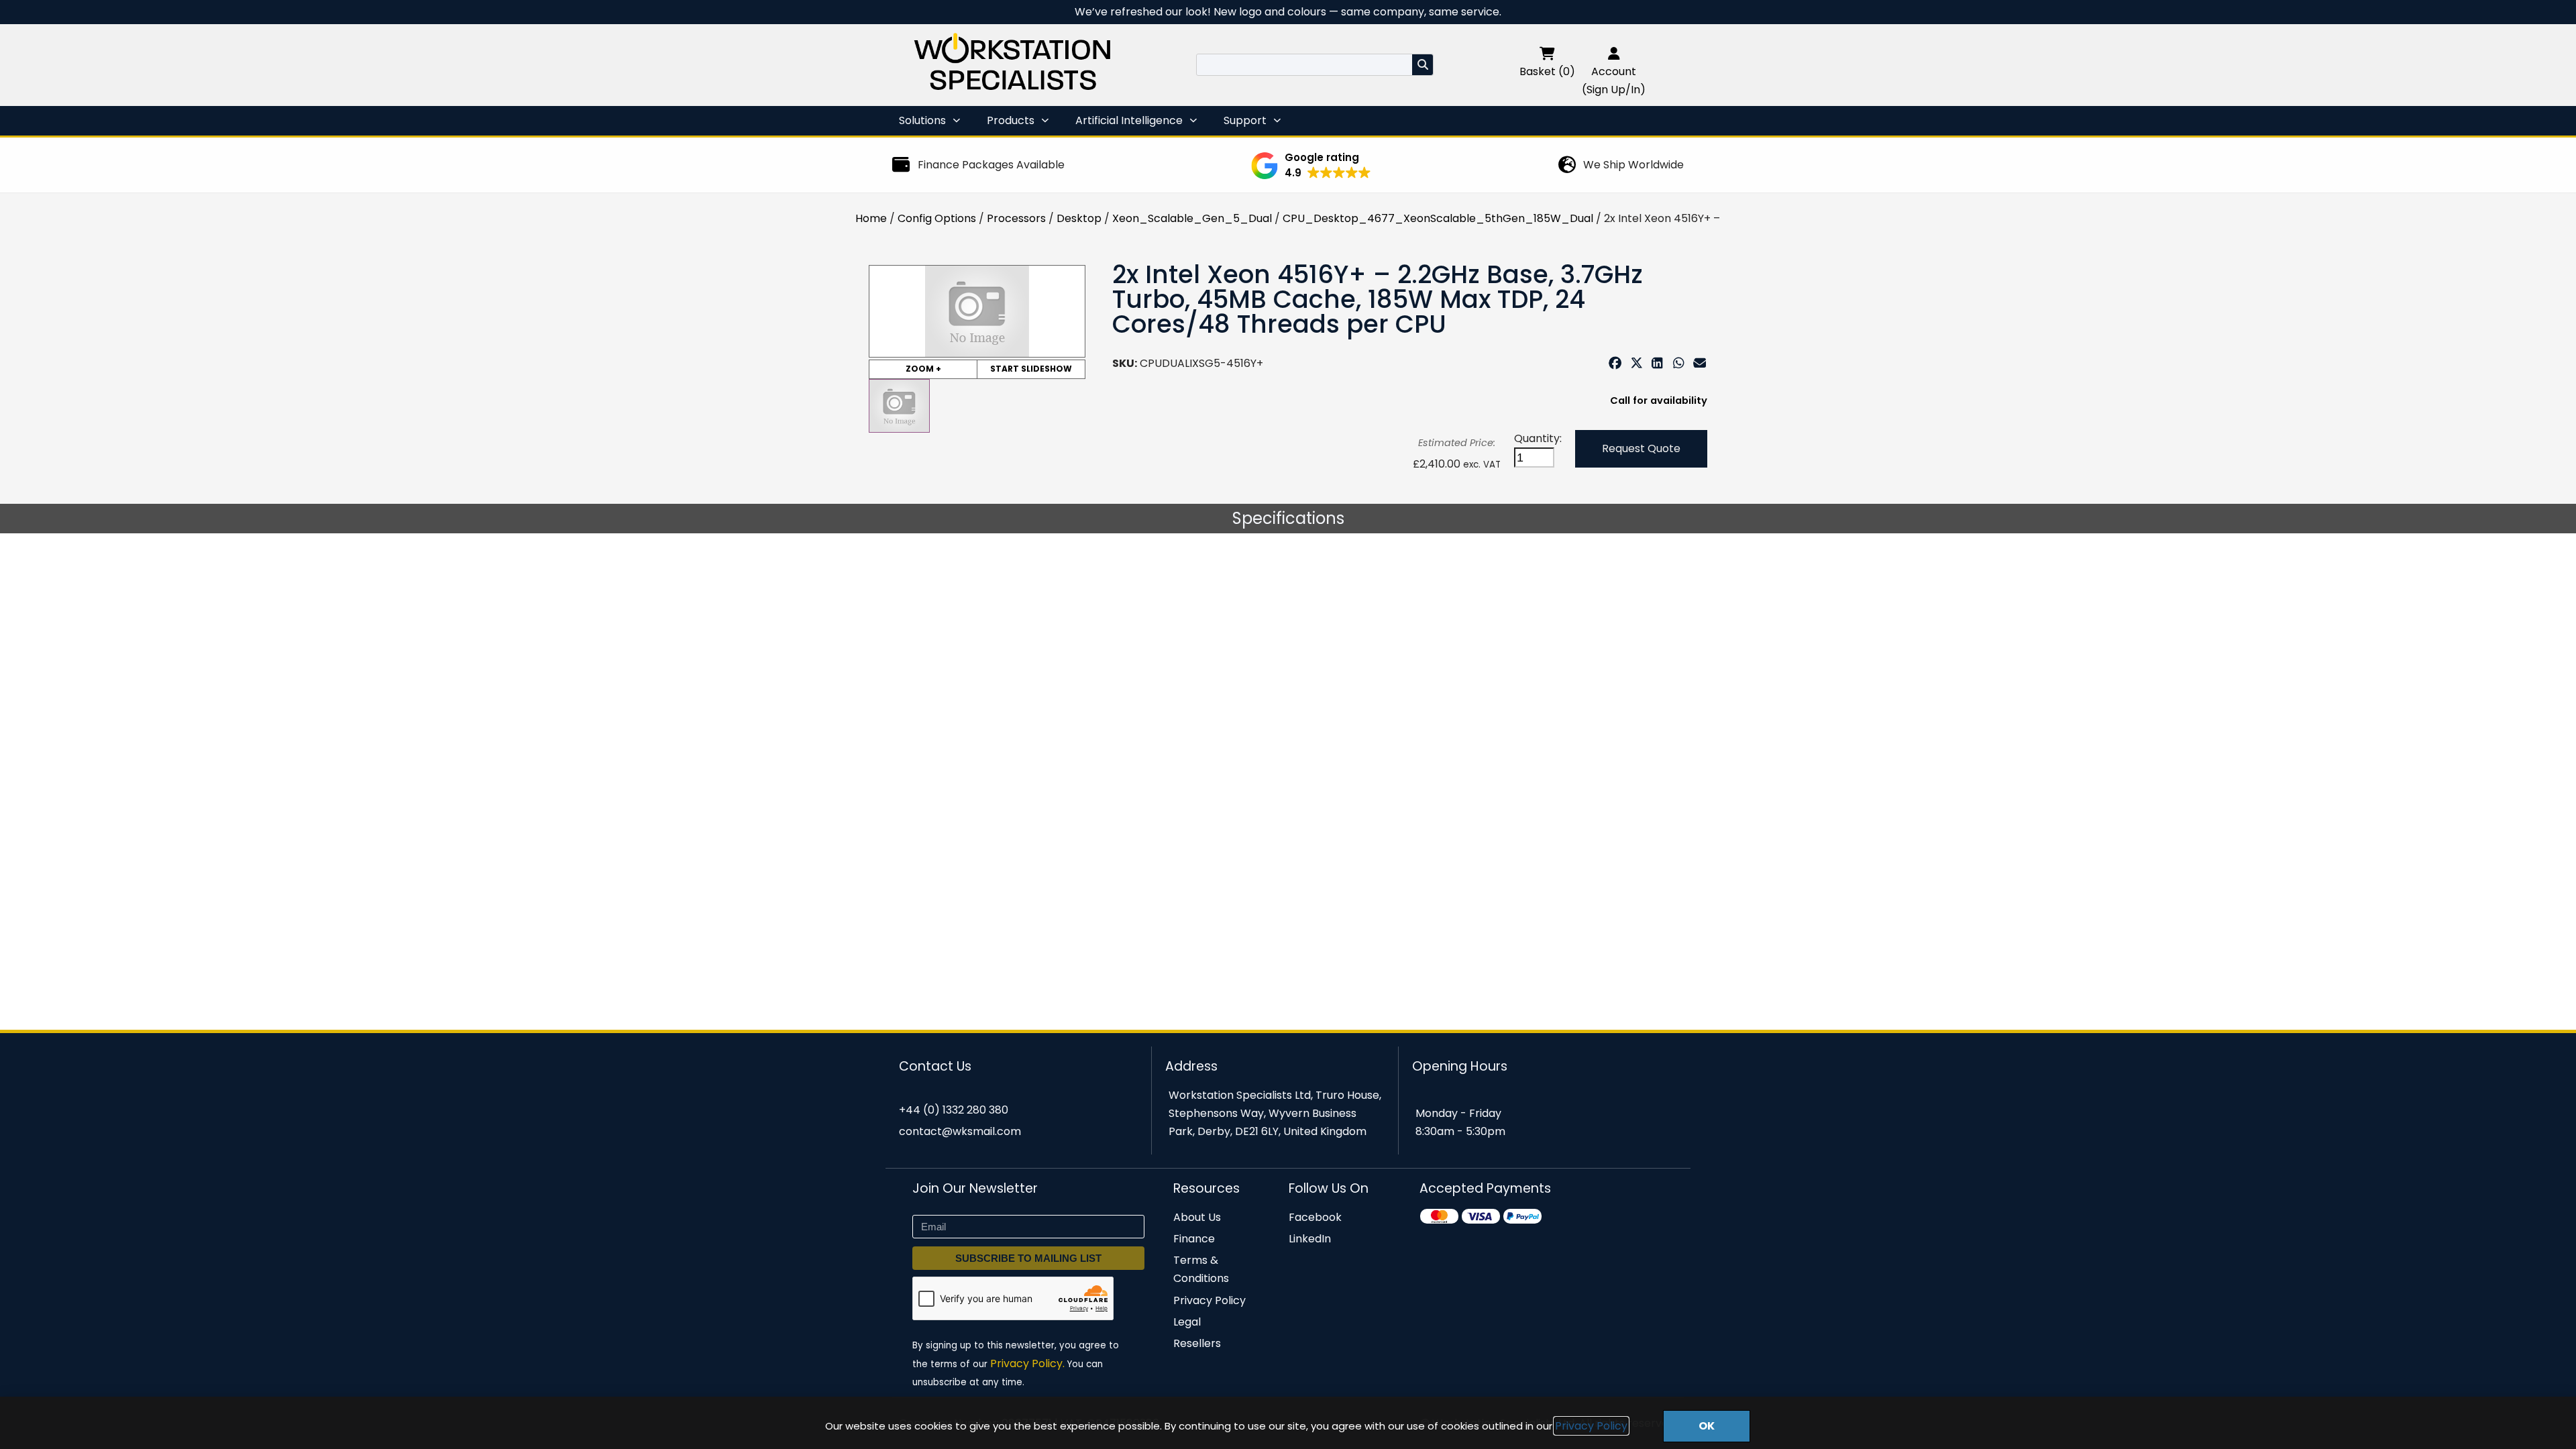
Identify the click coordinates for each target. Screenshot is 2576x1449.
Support (1245, 120)
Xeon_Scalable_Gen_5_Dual (1192, 218)
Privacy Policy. (1027, 1363)
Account (1614, 71)
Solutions (922, 120)
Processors (1016, 218)
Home (871, 218)
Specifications (1288, 518)
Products (1011, 120)
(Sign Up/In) (1614, 90)
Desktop (1079, 218)
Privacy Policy (1591, 1426)
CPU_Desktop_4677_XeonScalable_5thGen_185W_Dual (1438, 218)
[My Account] (1614, 53)
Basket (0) (1547, 71)
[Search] (1423, 65)
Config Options (937, 218)
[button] (1311, 166)
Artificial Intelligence (1129, 120)
